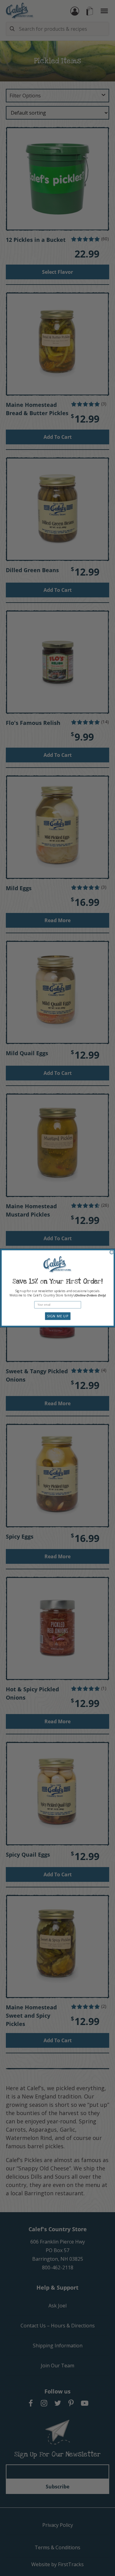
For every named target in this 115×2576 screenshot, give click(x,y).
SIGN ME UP (57, 1316)
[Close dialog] (112, 1252)
